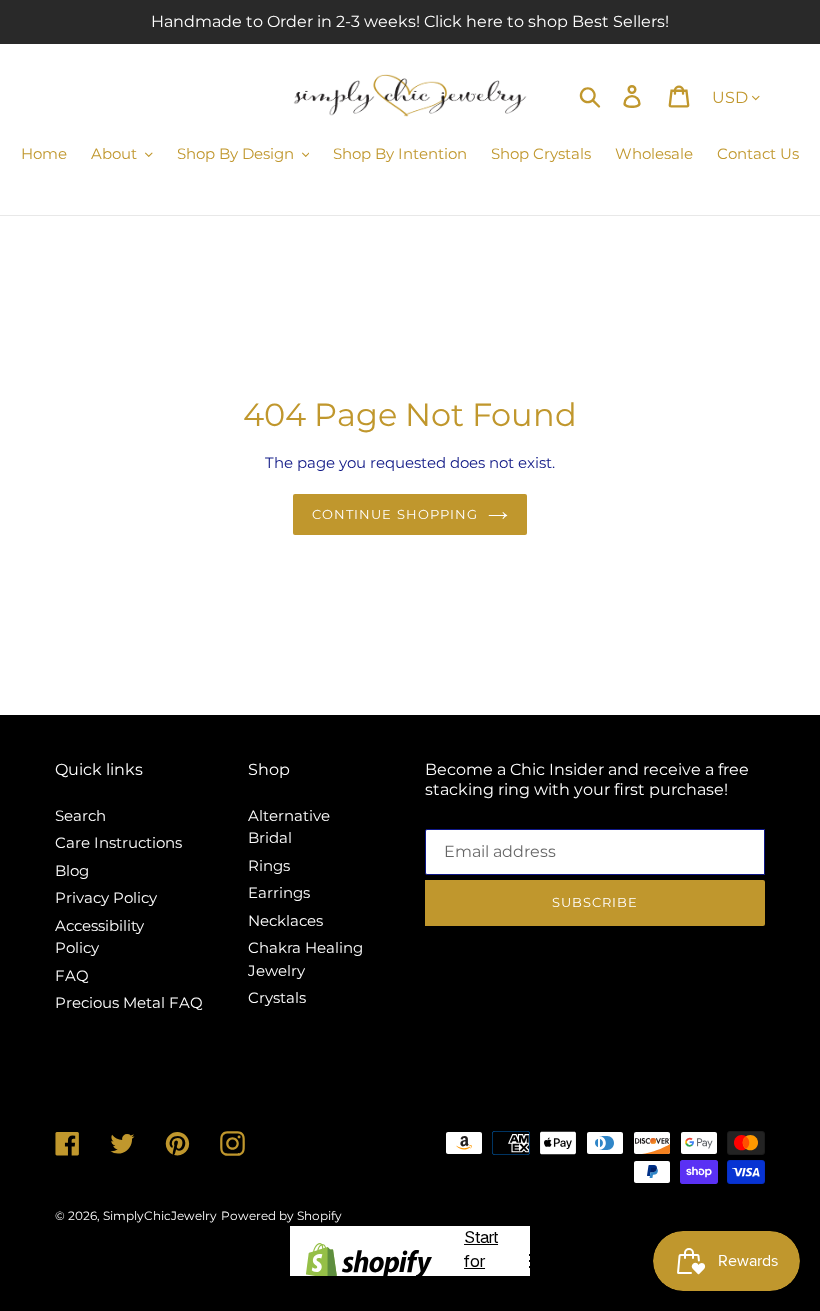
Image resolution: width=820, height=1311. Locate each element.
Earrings (279, 892)
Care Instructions (118, 842)
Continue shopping (395, 514)
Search (80, 815)
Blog (72, 870)
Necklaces (285, 920)
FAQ (72, 975)
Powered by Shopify (281, 1215)
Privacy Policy (106, 897)
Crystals (277, 997)
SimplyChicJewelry (160, 1215)
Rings (269, 865)
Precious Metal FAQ (129, 1002)
